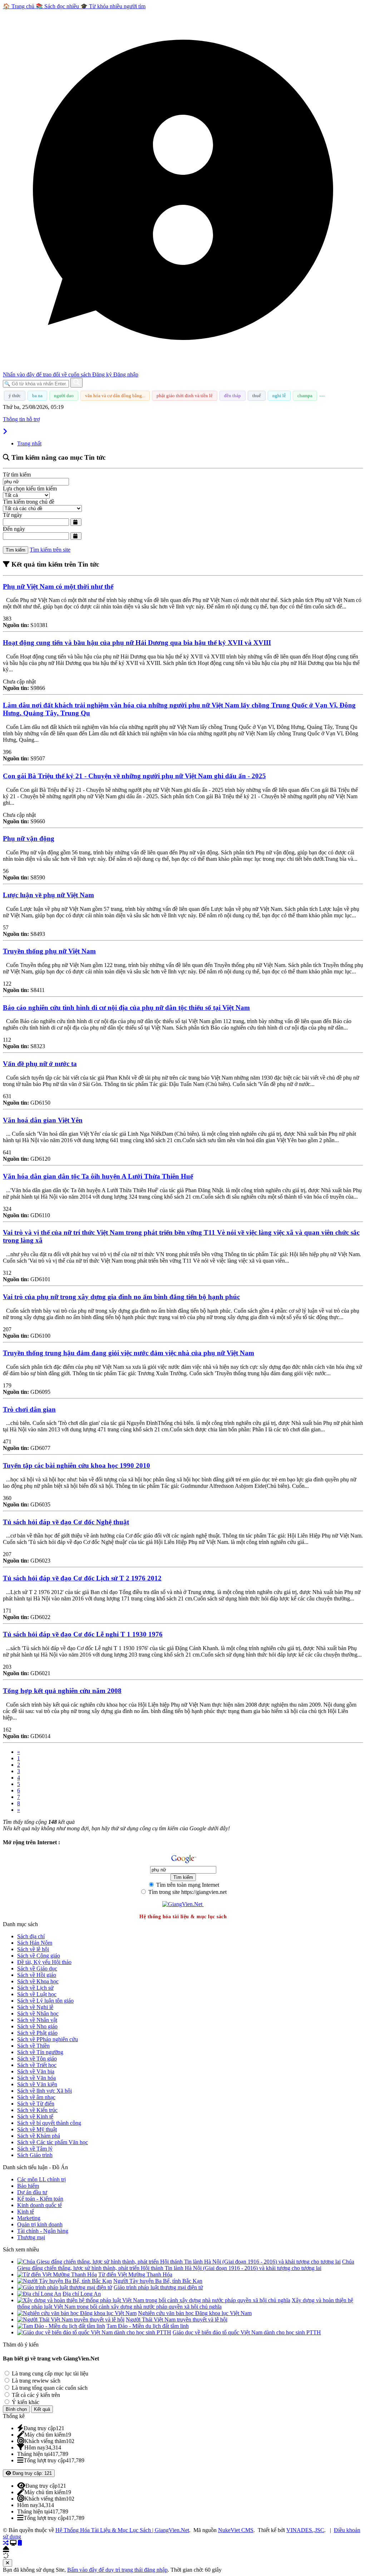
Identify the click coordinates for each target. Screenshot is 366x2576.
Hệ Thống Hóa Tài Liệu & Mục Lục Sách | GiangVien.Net (122, 2530)
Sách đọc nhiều (58, 6)
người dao (64, 396)
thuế (257, 396)
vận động (29, 838)
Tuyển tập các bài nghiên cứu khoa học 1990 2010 (76, 1465)
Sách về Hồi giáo (37, 1975)
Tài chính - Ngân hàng (43, 2231)
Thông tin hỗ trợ (21, 419)
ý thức (15, 396)
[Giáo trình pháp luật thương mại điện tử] (65, 2287)
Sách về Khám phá (39, 2136)
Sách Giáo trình (35, 2155)
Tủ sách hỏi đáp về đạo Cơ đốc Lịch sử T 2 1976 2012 (82, 1578)
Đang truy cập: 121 (31, 2473)
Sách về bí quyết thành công (49, 2123)
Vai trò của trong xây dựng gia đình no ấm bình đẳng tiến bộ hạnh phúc (121, 1297)
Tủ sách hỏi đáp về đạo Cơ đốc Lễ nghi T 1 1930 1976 (83, 1634)
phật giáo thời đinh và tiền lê (185, 396)
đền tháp (233, 396)
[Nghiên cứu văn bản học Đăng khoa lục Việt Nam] (77, 2313)
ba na (37, 396)
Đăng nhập (126, 374)
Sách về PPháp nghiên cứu (48, 2039)
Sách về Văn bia (36, 2071)
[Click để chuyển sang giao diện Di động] (20, 2543)
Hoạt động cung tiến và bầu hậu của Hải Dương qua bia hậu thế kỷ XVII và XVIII (137, 643)
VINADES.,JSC (305, 2530)
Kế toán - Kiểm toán (40, 2199)
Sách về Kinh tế (35, 2116)
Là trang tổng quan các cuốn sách (49, 2388)
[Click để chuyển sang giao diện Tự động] (6, 2543)
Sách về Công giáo (39, 1956)
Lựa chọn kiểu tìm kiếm (30, 488)
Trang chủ (19, 6)
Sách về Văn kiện (37, 2084)
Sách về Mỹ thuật (37, 2129)
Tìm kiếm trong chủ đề (29, 502)
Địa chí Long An (82, 2294)
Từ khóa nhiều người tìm (113, 6)
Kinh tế (26, 2212)
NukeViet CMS (236, 2530)
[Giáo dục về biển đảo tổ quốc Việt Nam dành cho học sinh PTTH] (94, 2332)
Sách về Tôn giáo (37, 2059)
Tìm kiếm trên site (50, 550)
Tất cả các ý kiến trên (35, 2395)
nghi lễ (279, 396)
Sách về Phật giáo (37, 2033)
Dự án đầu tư (32, 2192)
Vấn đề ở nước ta (40, 1064)
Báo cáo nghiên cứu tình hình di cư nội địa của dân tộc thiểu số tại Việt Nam (126, 1008)
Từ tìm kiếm (17, 475)
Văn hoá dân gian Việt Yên (43, 1120)
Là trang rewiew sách (35, 2381)
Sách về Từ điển (36, 2104)
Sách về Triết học (37, 2065)
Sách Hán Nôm (35, 1943)
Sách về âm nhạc (36, 2097)
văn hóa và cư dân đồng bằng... (115, 396)
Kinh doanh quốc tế (39, 2205)
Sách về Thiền (33, 2046)
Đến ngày (14, 529)
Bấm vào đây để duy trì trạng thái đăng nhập (117, 2570)
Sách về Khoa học (38, 1981)
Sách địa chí (31, 1936)
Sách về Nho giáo (37, 2026)
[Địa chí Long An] (39, 2294)
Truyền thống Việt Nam (49, 951)
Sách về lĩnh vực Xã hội (44, 2091)
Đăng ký (103, 374)
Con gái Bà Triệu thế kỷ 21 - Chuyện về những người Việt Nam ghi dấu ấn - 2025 (134, 776)
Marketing (29, 2218)
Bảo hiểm (28, 2186)
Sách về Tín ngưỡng (40, 2052)
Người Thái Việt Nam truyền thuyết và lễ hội (177, 2320)
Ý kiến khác (25, 2402)
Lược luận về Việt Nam (48, 895)
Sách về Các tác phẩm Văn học (53, 2142)
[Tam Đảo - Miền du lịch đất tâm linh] (61, 2326)
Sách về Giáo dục (37, 1968)
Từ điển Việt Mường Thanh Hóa (135, 2274)
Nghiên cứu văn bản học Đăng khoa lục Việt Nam (195, 2313)
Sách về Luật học (37, 1994)
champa (305, 396)
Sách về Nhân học (38, 2014)
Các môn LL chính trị (41, 2179)
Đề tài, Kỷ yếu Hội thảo (44, 1962)
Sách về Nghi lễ (35, 2007)
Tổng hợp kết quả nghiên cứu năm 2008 (62, 1691)
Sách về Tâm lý (35, 2149)
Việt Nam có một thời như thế (58, 586)
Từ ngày (13, 515)
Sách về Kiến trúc (37, 2110)
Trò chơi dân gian (29, 1409)
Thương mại (31, 2237)
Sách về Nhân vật (37, 2020)
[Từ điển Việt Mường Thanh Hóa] (57, 2274)
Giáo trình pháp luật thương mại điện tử (158, 2287)
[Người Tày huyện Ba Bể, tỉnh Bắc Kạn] (65, 2281)
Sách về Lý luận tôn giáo (45, 2001)
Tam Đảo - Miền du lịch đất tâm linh (148, 2326)
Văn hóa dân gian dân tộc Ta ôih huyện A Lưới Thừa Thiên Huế (98, 1176)
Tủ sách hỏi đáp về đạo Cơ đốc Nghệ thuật (66, 1522)
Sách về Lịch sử (35, 1988)
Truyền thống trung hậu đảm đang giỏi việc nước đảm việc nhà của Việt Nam (128, 1353)
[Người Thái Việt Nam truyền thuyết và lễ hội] (71, 2320)
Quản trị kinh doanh (40, 2224)
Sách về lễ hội (33, 1949)
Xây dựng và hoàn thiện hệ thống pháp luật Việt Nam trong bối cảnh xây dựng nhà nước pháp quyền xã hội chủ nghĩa (185, 2303)
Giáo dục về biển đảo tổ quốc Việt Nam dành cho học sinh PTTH (247, 2332)
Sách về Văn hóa (36, 2078)
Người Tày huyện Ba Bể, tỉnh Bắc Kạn (158, 2281)
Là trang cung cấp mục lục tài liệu (49, 2373)
